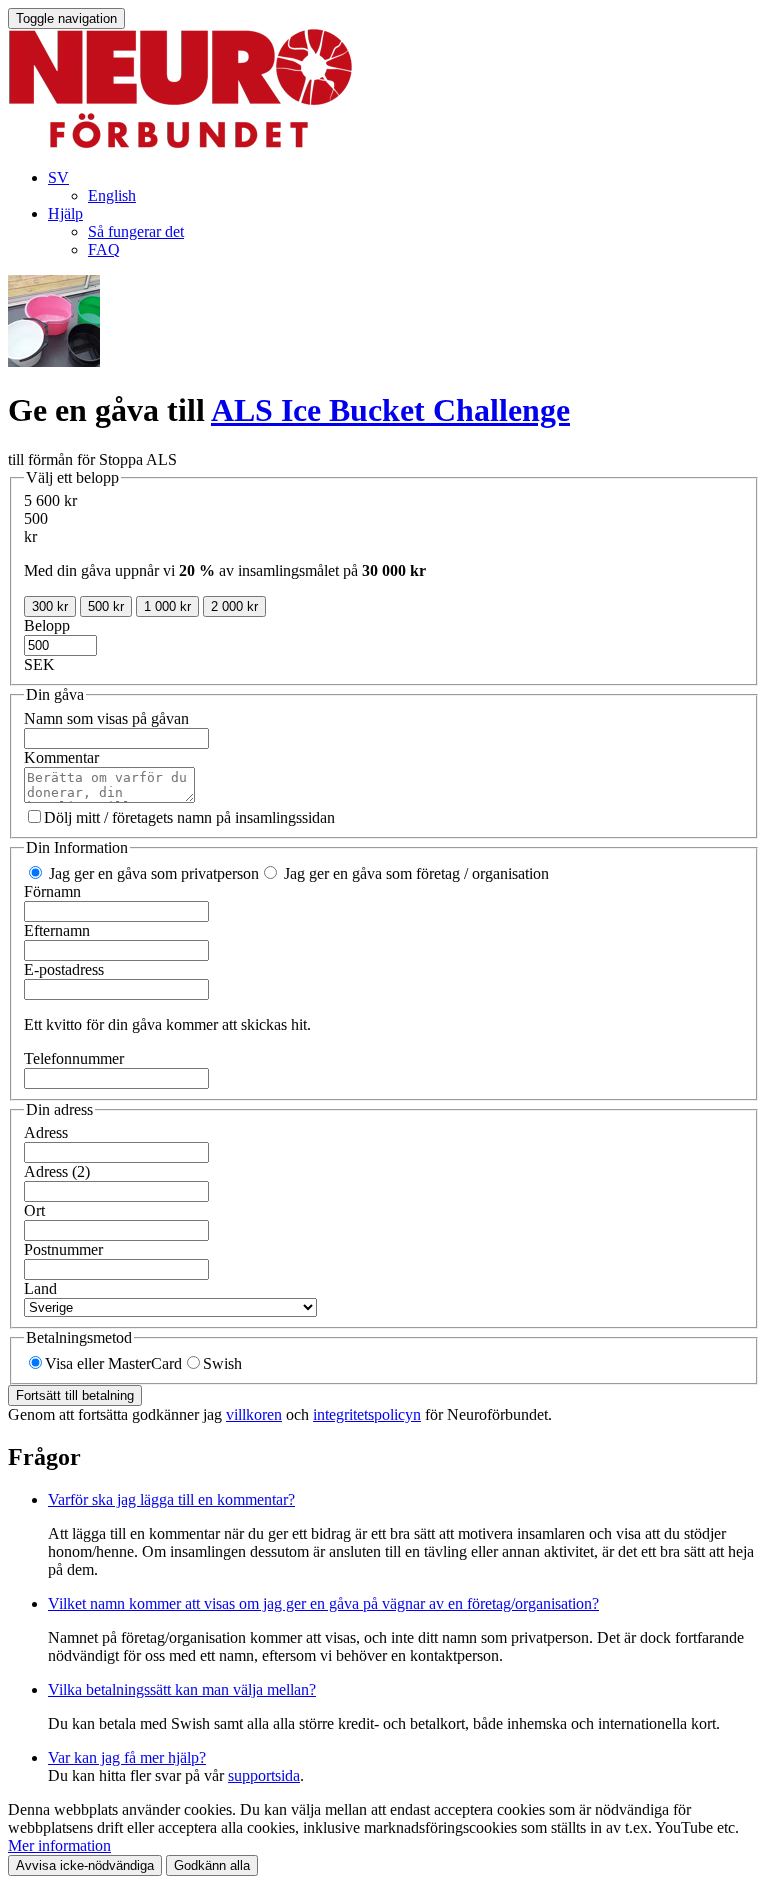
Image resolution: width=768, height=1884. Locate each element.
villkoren (254, 1414)
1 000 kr (167, 606)
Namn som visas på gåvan (106, 718)
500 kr (106, 606)
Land (40, 1288)
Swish (222, 1363)
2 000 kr (234, 606)
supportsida (264, 1775)
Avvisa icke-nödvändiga (85, 1865)
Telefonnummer (74, 1058)
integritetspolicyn (367, 1414)
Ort (34, 1210)
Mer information (59, 1845)
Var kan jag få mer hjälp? (127, 1757)
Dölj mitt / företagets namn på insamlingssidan (189, 817)
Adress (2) (57, 1171)
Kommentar (61, 757)
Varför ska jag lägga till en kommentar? (171, 1499)
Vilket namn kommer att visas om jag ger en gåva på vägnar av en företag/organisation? (323, 1603)
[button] (58, 177)
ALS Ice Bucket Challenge (390, 410)
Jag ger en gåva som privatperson (152, 873)
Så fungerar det (136, 231)
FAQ (104, 249)
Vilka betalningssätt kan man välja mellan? (182, 1689)
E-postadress (64, 969)
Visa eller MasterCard (113, 1363)
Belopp (47, 625)
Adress (46, 1132)
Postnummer (63, 1249)
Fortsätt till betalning (75, 1395)
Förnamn (52, 891)
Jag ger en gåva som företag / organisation (414, 873)
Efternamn (57, 930)
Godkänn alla (212, 1865)
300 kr (50, 606)
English (112, 195)
